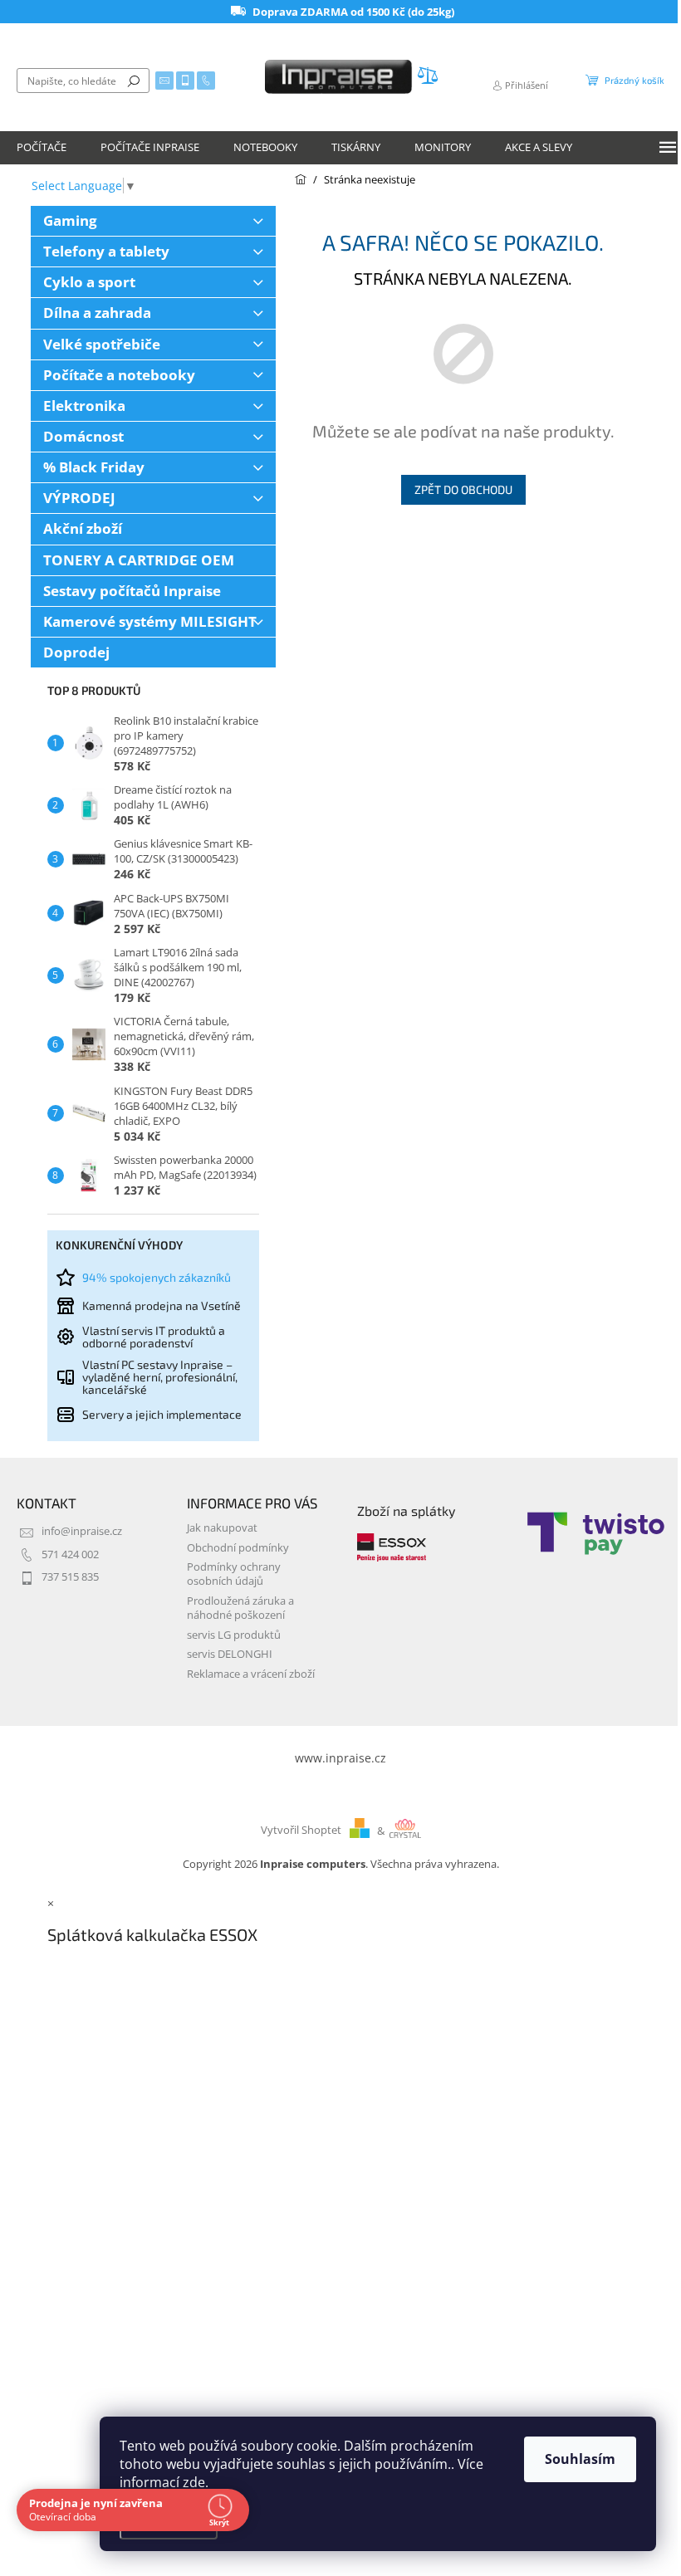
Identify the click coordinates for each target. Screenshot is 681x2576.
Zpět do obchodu (463, 489)
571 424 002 (70, 1554)
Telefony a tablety (106, 251)
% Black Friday (94, 467)
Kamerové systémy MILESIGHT (150, 621)
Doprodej (76, 652)
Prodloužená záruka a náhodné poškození (240, 1608)
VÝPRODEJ (79, 498)
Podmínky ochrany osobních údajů (234, 1574)
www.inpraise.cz (340, 1758)
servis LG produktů (234, 1635)
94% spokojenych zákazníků (157, 1277)
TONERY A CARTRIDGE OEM (139, 560)
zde (194, 2482)
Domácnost (83, 436)
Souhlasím (580, 2459)
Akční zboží (83, 528)
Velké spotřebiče (102, 344)
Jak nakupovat (222, 1528)
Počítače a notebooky (119, 375)
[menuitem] (42, 148)
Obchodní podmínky (238, 1548)
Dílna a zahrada (97, 313)
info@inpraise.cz (82, 1531)
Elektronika (84, 406)
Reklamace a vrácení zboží (251, 1674)
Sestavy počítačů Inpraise (132, 591)
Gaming (70, 220)
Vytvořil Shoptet (301, 1831)
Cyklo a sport (89, 282)
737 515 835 (70, 1577)
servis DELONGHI (230, 1654)
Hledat (134, 81)
